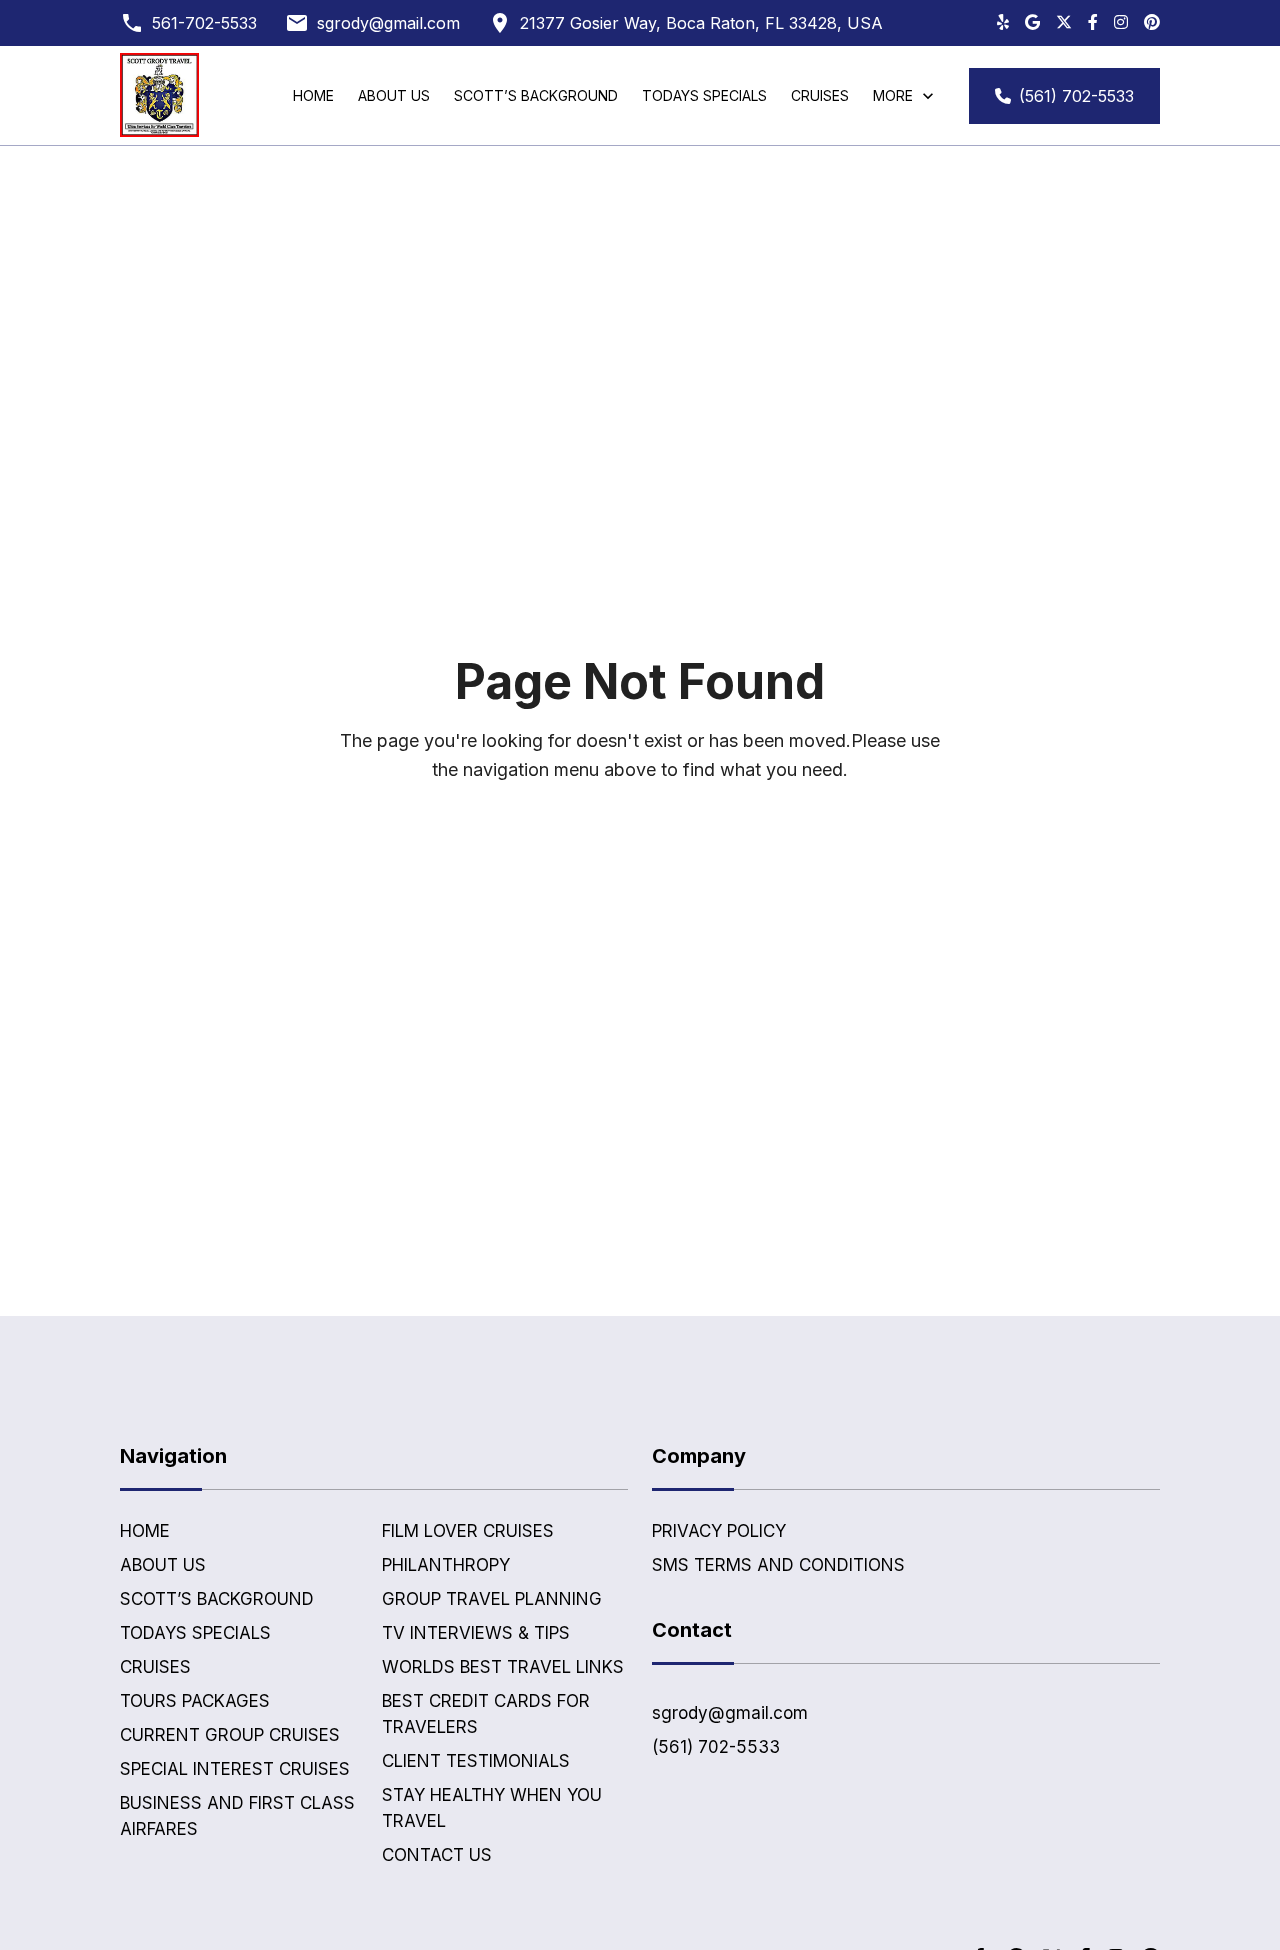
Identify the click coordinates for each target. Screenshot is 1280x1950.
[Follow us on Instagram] (1121, 23)
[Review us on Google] (1032, 23)
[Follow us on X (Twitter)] (1064, 23)
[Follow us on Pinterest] (1152, 23)
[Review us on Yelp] (1003, 23)
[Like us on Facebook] (1093, 23)
